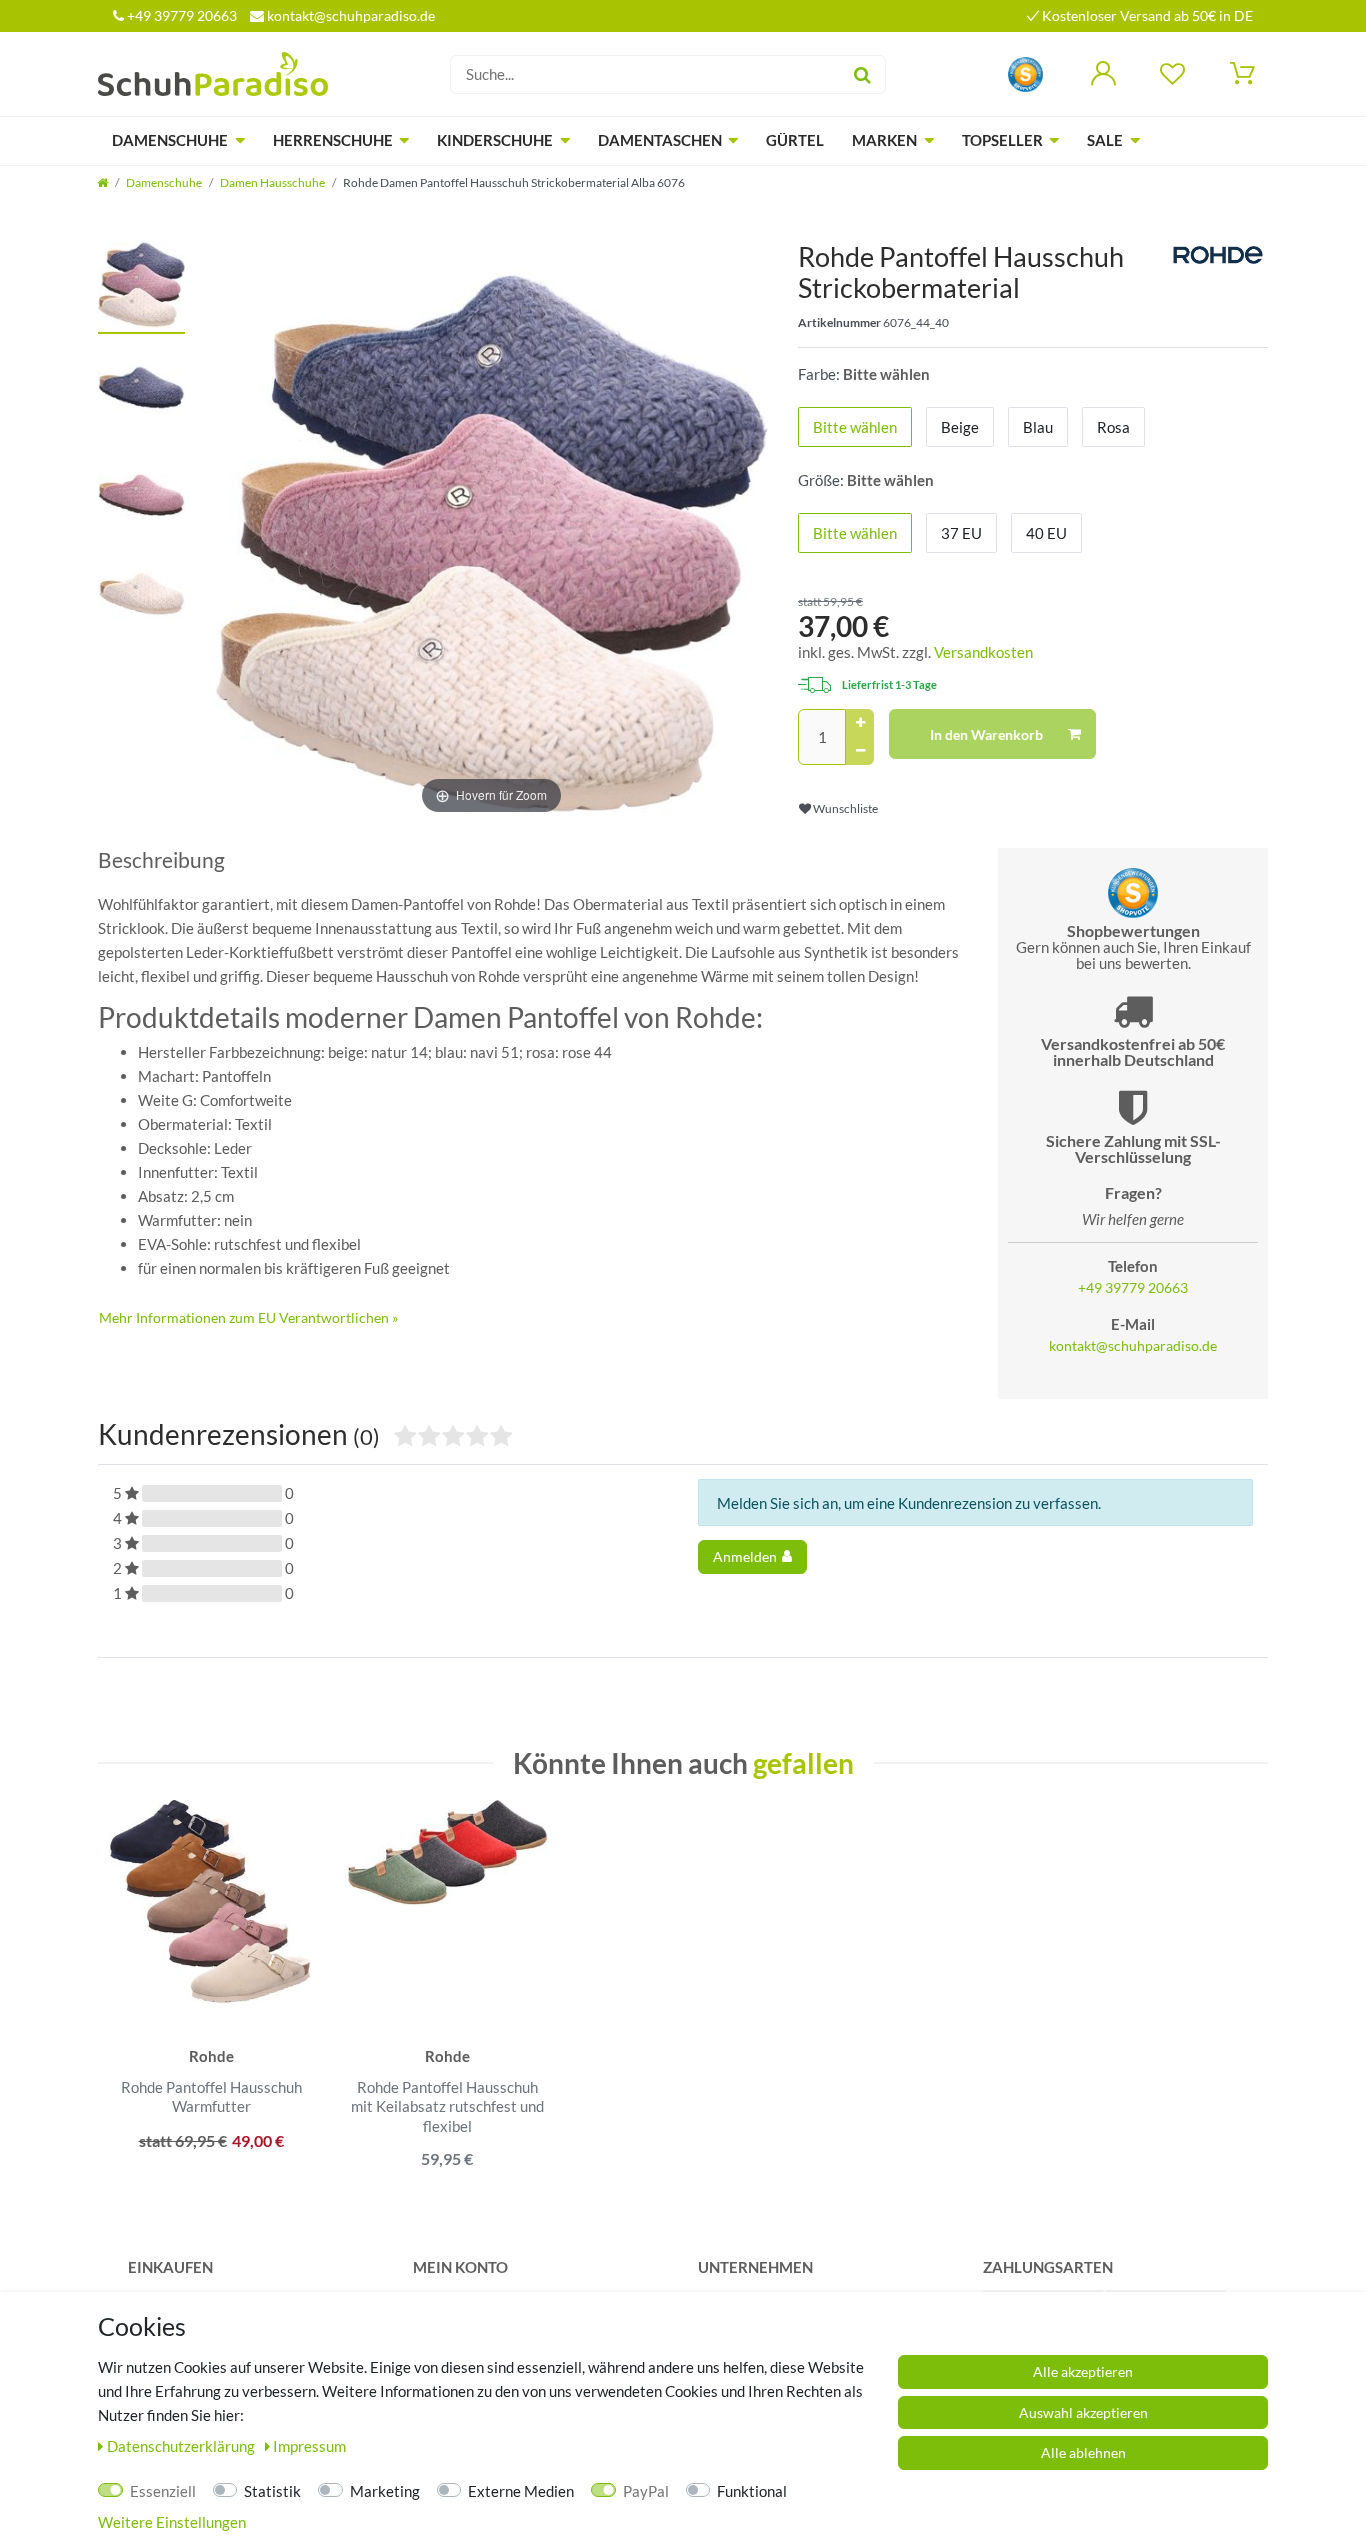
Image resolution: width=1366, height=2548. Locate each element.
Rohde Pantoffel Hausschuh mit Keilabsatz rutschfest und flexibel (447, 2106)
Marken (884, 140)
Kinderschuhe (495, 140)
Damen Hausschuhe (272, 182)
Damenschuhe (170, 140)
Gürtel (795, 140)
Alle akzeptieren (1083, 2371)
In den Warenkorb (986, 734)
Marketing (385, 2491)
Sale (1105, 140)
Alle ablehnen (1083, 2452)
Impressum (309, 2446)
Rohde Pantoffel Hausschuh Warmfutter (211, 2097)
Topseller (1002, 140)
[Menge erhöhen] (860, 723)
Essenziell (163, 2491)
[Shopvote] (1025, 72)
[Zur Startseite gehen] (102, 182)
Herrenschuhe (333, 140)
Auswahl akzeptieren (1083, 2412)
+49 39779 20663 (180, 15)
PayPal (646, 2491)
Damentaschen (660, 140)
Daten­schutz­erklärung (182, 2446)
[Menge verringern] (860, 751)
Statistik (272, 2491)
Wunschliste (844, 808)
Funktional (752, 2491)
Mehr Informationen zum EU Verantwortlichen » (248, 1317)
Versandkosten (983, 652)
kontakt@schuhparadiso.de (349, 15)
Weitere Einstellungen (172, 2522)
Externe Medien (521, 2491)
